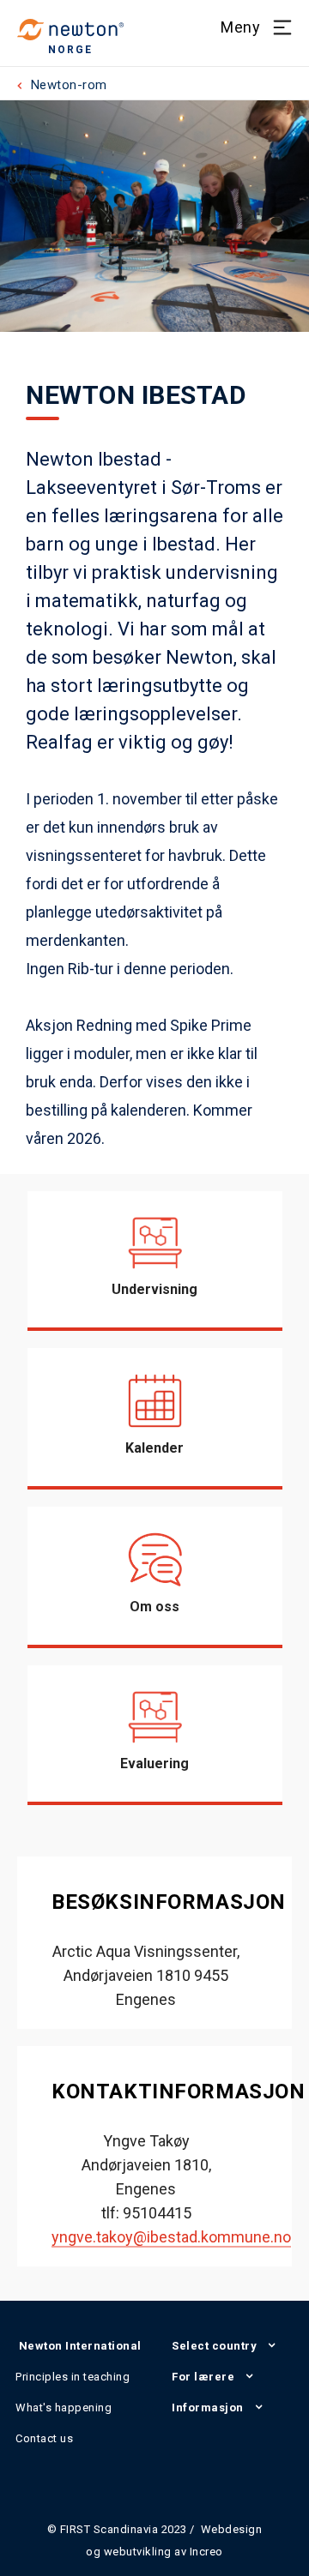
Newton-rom (69, 85)
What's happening (64, 2407)
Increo (206, 2552)
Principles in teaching (73, 2377)
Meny (240, 27)
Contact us (44, 2438)
